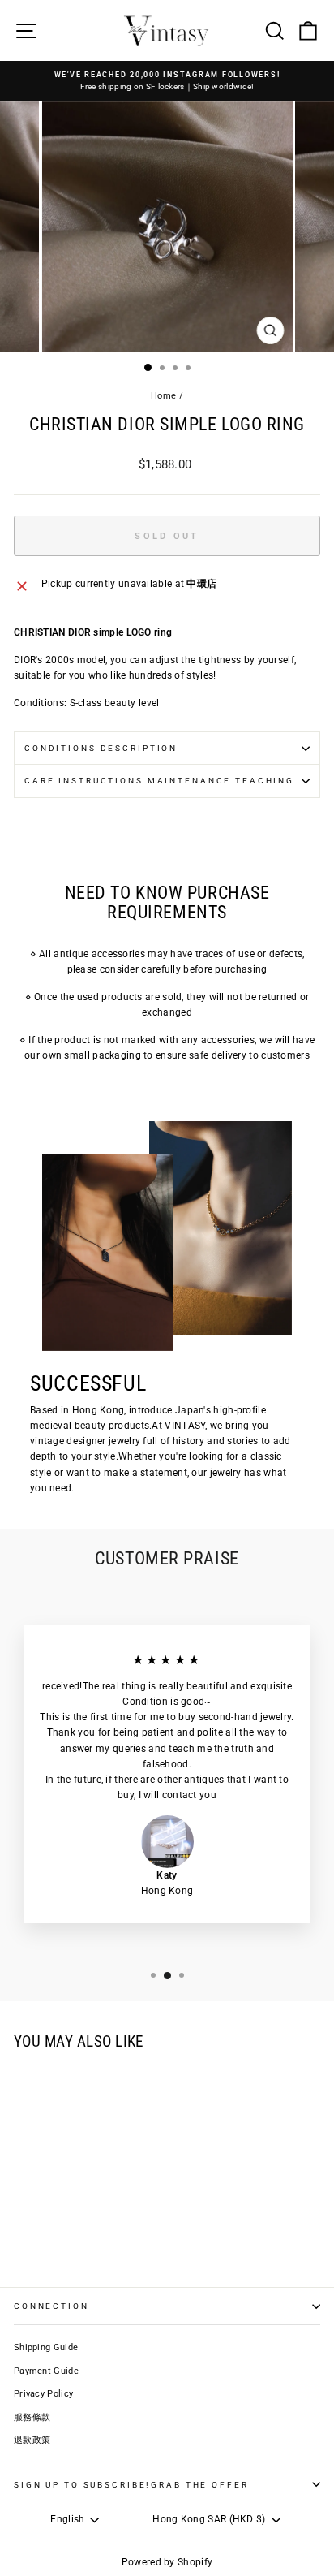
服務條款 (32, 2417)
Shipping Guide (46, 2347)
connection (51, 2306)
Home (163, 396)
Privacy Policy (43, 2394)
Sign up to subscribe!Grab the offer (131, 2485)
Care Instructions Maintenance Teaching (159, 781)
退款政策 (32, 2440)
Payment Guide (46, 2371)
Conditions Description (101, 748)
